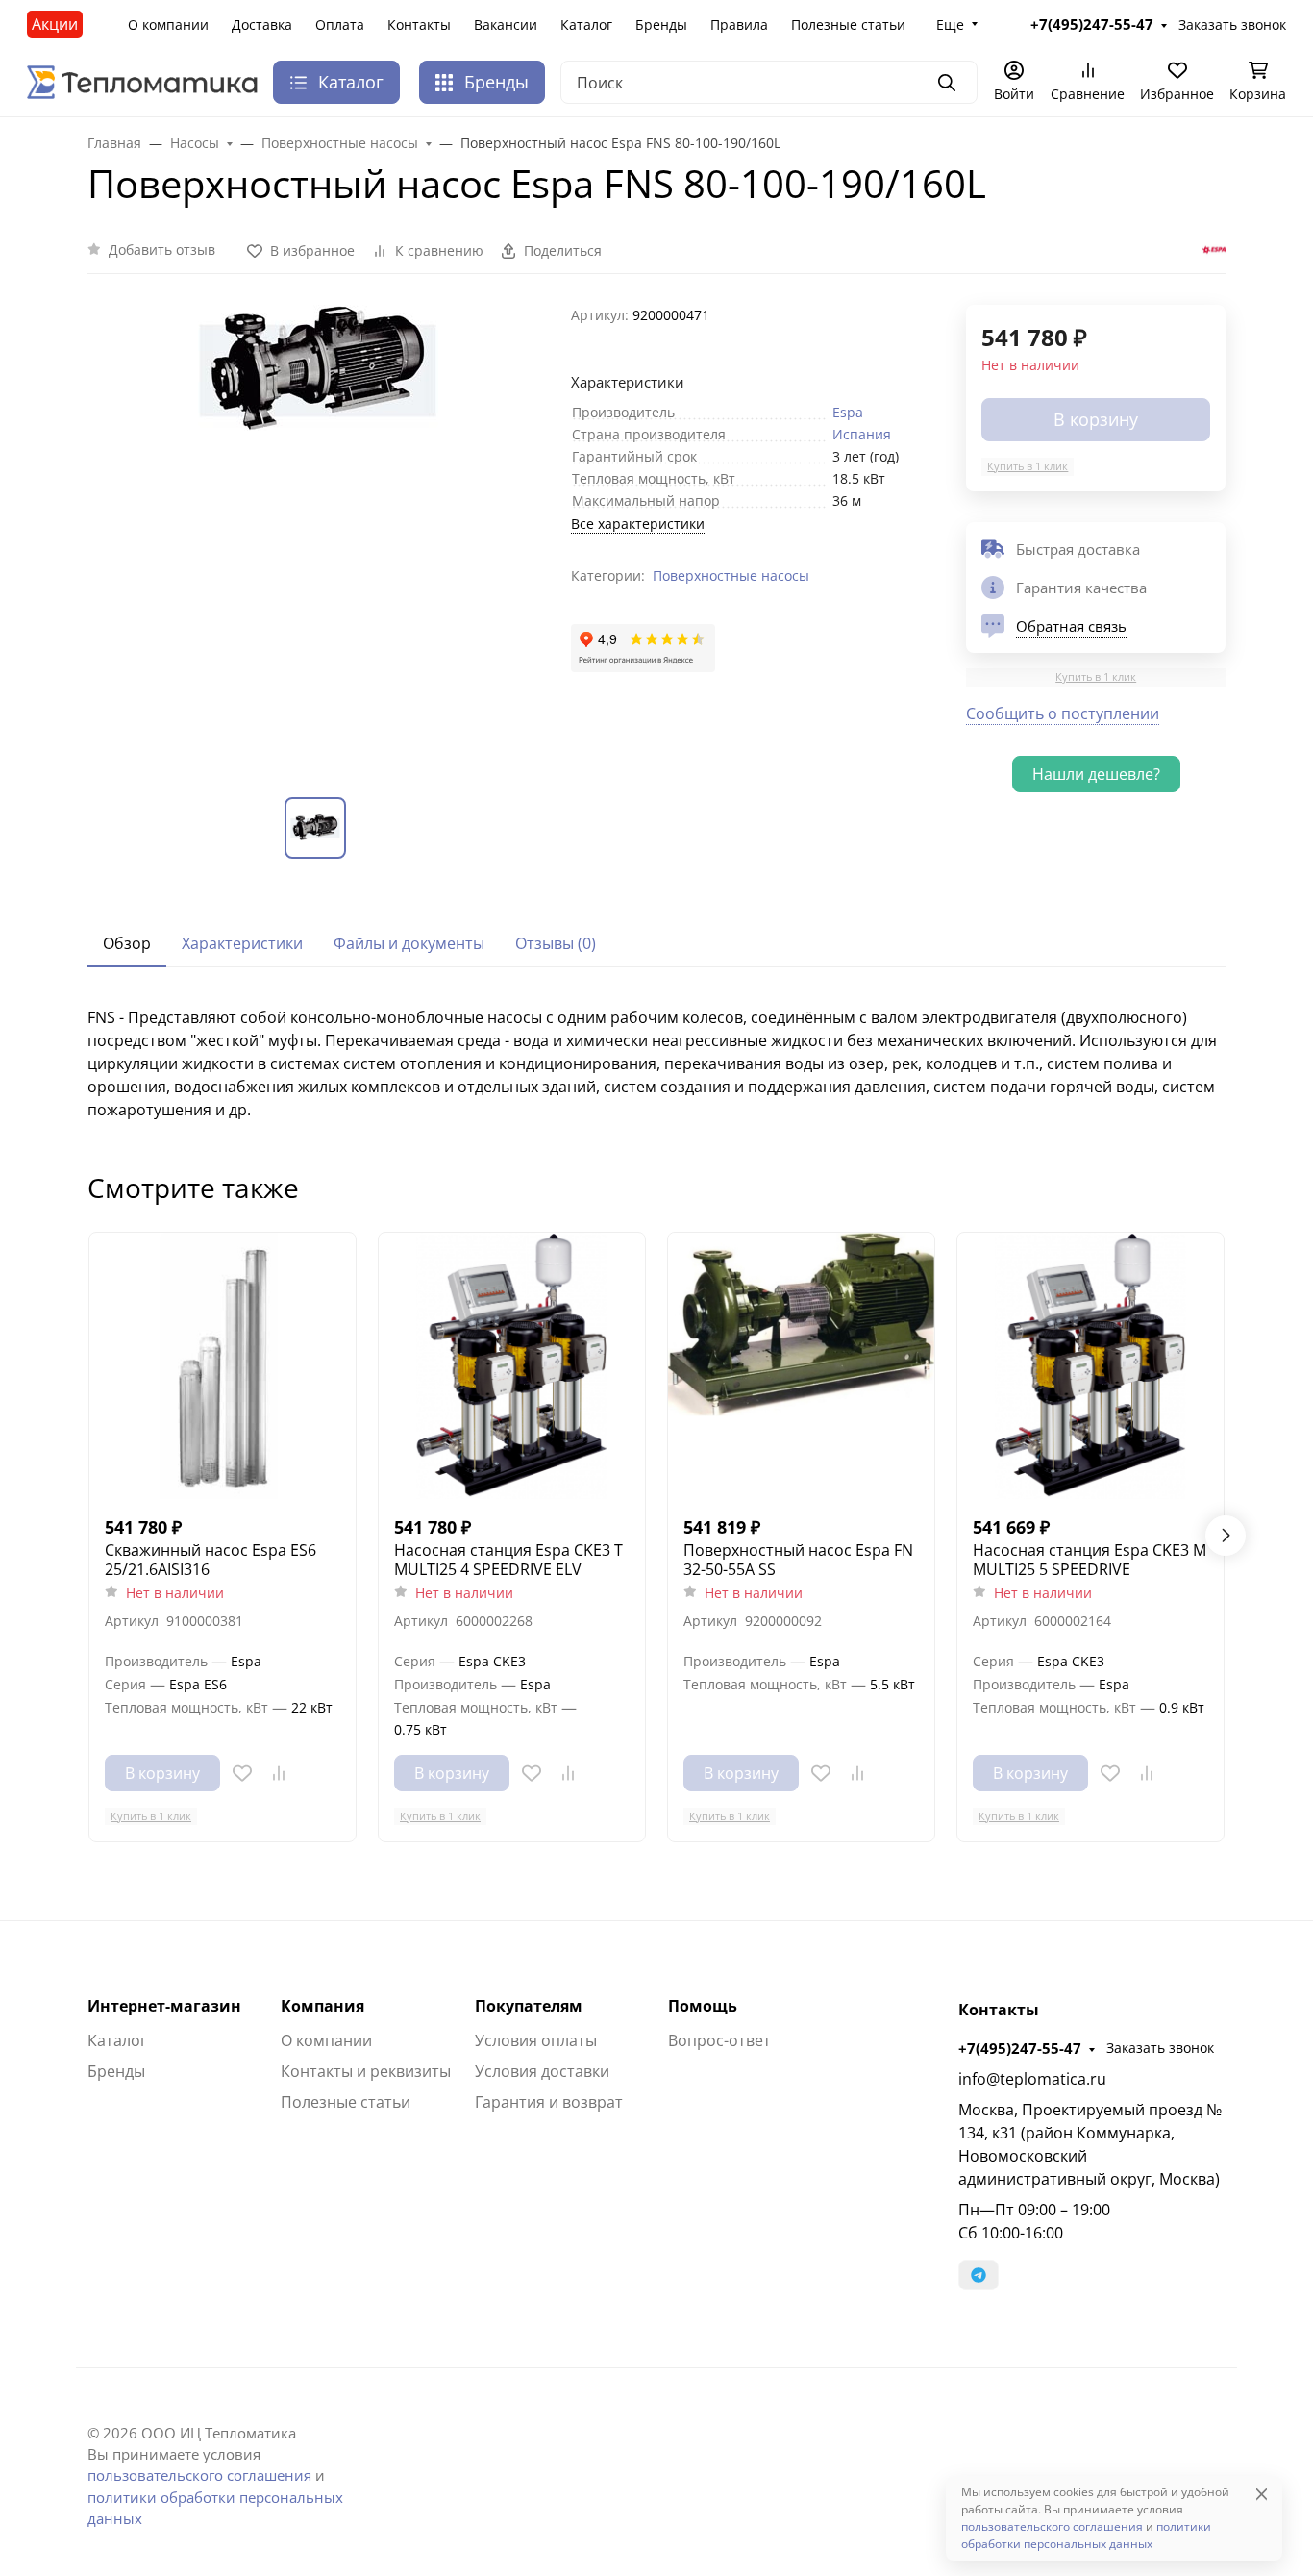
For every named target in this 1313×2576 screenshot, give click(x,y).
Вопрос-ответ (719, 2040)
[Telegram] (979, 2275)
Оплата (340, 25)
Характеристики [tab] (242, 943)
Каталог (586, 25)
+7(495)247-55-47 (1020, 2048)
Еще (950, 25)
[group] (318, 535)
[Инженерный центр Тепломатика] (142, 81)
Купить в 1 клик (1028, 466)
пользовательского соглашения (199, 2475)
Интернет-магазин (164, 2006)
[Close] (1262, 2494)
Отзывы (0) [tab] (556, 943)
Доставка (262, 25)
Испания (862, 434)
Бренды (661, 25)
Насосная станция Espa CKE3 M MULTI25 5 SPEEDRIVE (1090, 1560)
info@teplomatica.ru (1032, 2079)
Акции (55, 24)
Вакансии (506, 25)
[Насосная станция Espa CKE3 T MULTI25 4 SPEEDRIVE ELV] (512, 1366)
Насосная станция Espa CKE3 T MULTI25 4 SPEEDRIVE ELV (508, 1560)
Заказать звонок (1160, 2048)
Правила (739, 25)
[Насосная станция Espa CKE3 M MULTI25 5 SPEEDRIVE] (1090, 1366)
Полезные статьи (848, 25)
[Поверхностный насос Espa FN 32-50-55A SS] (801, 1366)
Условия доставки (542, 2071)
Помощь (703, 2006)
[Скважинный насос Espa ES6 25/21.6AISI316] (223, 1366)
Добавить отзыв (162, 250)
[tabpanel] (656, 1063)
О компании (168, 25)
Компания (322, 2006)
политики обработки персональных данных (1086, 2535)
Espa (848, 412)
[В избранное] (242, 1773)
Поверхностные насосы (731, 575)
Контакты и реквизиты (366, 2071)
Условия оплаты (536, 2040)
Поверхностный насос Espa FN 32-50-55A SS (798, 1560)
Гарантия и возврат (549, 2102)
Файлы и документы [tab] (409, 943)
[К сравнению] (279, 1773)
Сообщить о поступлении (1063, 713)
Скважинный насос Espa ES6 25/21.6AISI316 (211, 1560)
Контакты (419, 25)
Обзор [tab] (127, 943)
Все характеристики (638, 524)
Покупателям (529, 2006)
